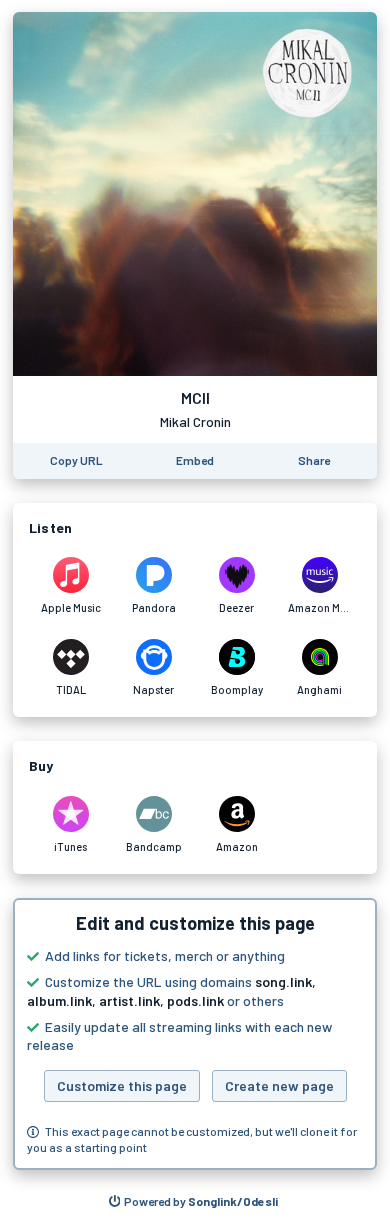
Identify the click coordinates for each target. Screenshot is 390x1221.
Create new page (279, 1085)
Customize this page (122, 1085)
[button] (195, 1034)
